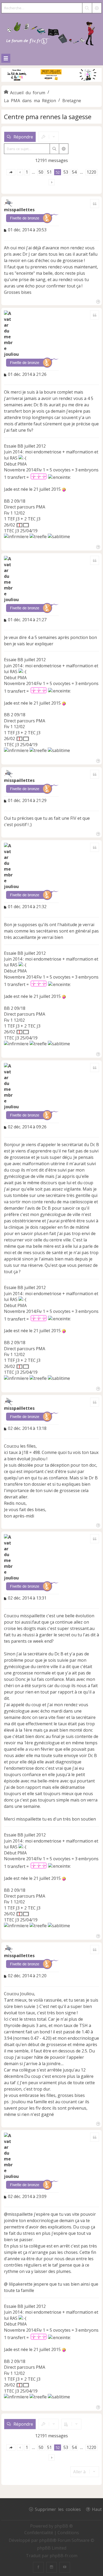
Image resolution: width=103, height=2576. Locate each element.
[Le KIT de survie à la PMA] (51, 81)
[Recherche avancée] (97, 8)
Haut (97, 2509)
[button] (11, 172)
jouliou (11, 354)
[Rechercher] (87, 8)
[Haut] (98, 301)
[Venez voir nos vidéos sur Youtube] (65, 2567)
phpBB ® (64, 2526)
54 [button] (74, 172)
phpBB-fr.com (64, 2556)
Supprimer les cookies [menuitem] (58, 2509)
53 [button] (66, 172)
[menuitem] (39, 2533)
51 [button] (49, 172)
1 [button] (27, 172)
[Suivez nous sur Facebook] (38, 2567)
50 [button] (41, 172)
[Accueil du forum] (51, 32)
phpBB (46, 2540)
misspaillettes (19, 210)
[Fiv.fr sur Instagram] (51, 2567)
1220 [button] (91, 172)
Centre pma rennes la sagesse (48, 117)
